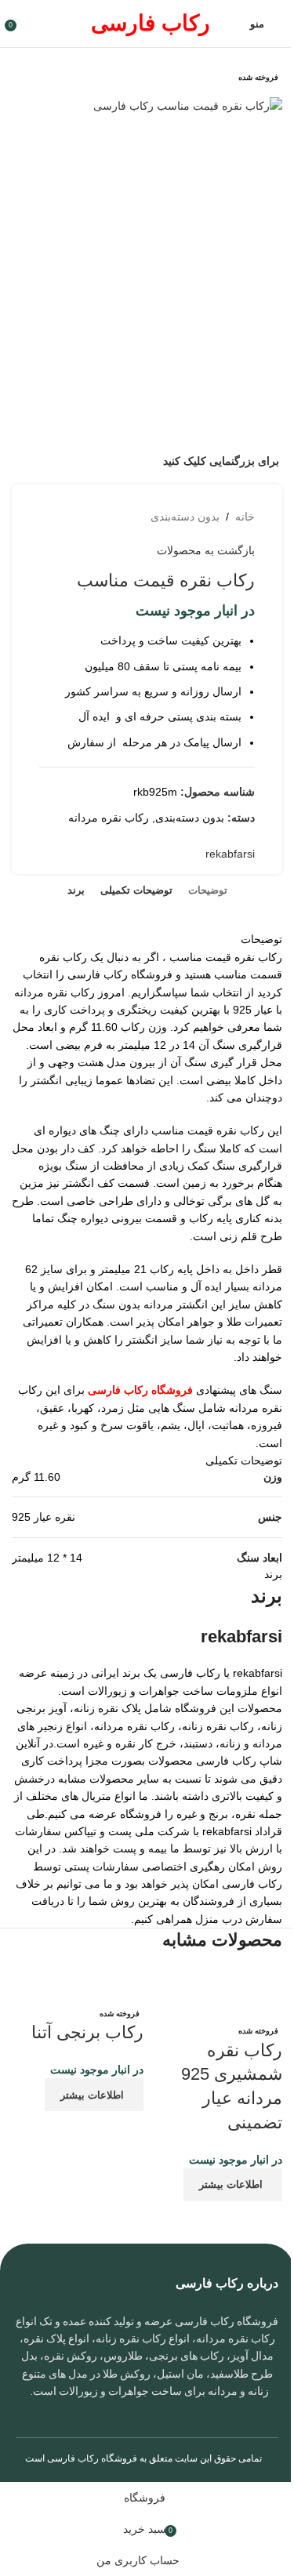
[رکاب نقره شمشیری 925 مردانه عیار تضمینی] (217, 1994)
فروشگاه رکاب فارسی (92, 2458)
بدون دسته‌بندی (185, 517)
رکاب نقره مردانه (109, 818)
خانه (245, 517)
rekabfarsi (230, 854)
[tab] (208, 891)
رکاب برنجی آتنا (87, 2032)
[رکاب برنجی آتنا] (78, 1985)
